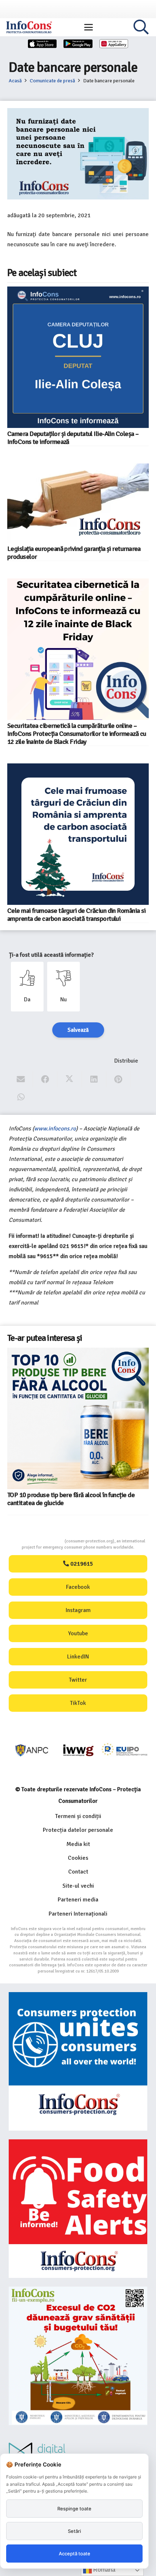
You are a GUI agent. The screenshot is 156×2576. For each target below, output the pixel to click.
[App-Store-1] (78, 44)
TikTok (78, 1703)
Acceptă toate (75, 2554)
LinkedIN (78, 1657)
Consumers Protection (37, 1541)
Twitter (78, 1680)
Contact (78, 1872)
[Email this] (21, 1079)
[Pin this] (118, 1079)
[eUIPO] (125, 1750)
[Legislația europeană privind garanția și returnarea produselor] (78, 503)
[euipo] (78, 1750)
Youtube (78, 1633)
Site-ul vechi (78, 1886)
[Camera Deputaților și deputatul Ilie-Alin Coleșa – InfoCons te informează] (78, 357)
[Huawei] (114, 44)
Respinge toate (74, 2509)
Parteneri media (78, 1900)
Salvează (78, 1030)
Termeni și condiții (78, 1816)
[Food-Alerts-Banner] (78, 2209)
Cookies (78, 1858)
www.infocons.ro (55, 1129)
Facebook (78, 1587)
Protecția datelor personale (78, 1830)
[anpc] (32, 1750)
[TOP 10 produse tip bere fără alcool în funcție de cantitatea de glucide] (78, 1418)
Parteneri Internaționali (78, 1914)
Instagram (78, 1610)
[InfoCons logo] (29, 27)
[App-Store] (42, 44)
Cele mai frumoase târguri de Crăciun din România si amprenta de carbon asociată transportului (77, 915)
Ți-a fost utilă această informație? (51, 955)
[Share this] (45, 1079)
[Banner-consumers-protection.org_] (78, 2061)
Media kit (78, 1844)
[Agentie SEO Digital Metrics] (78, 2453)
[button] (89, 27)
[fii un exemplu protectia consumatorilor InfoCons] (78, 2356)
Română (104, 2570)
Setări (74, 2531)
